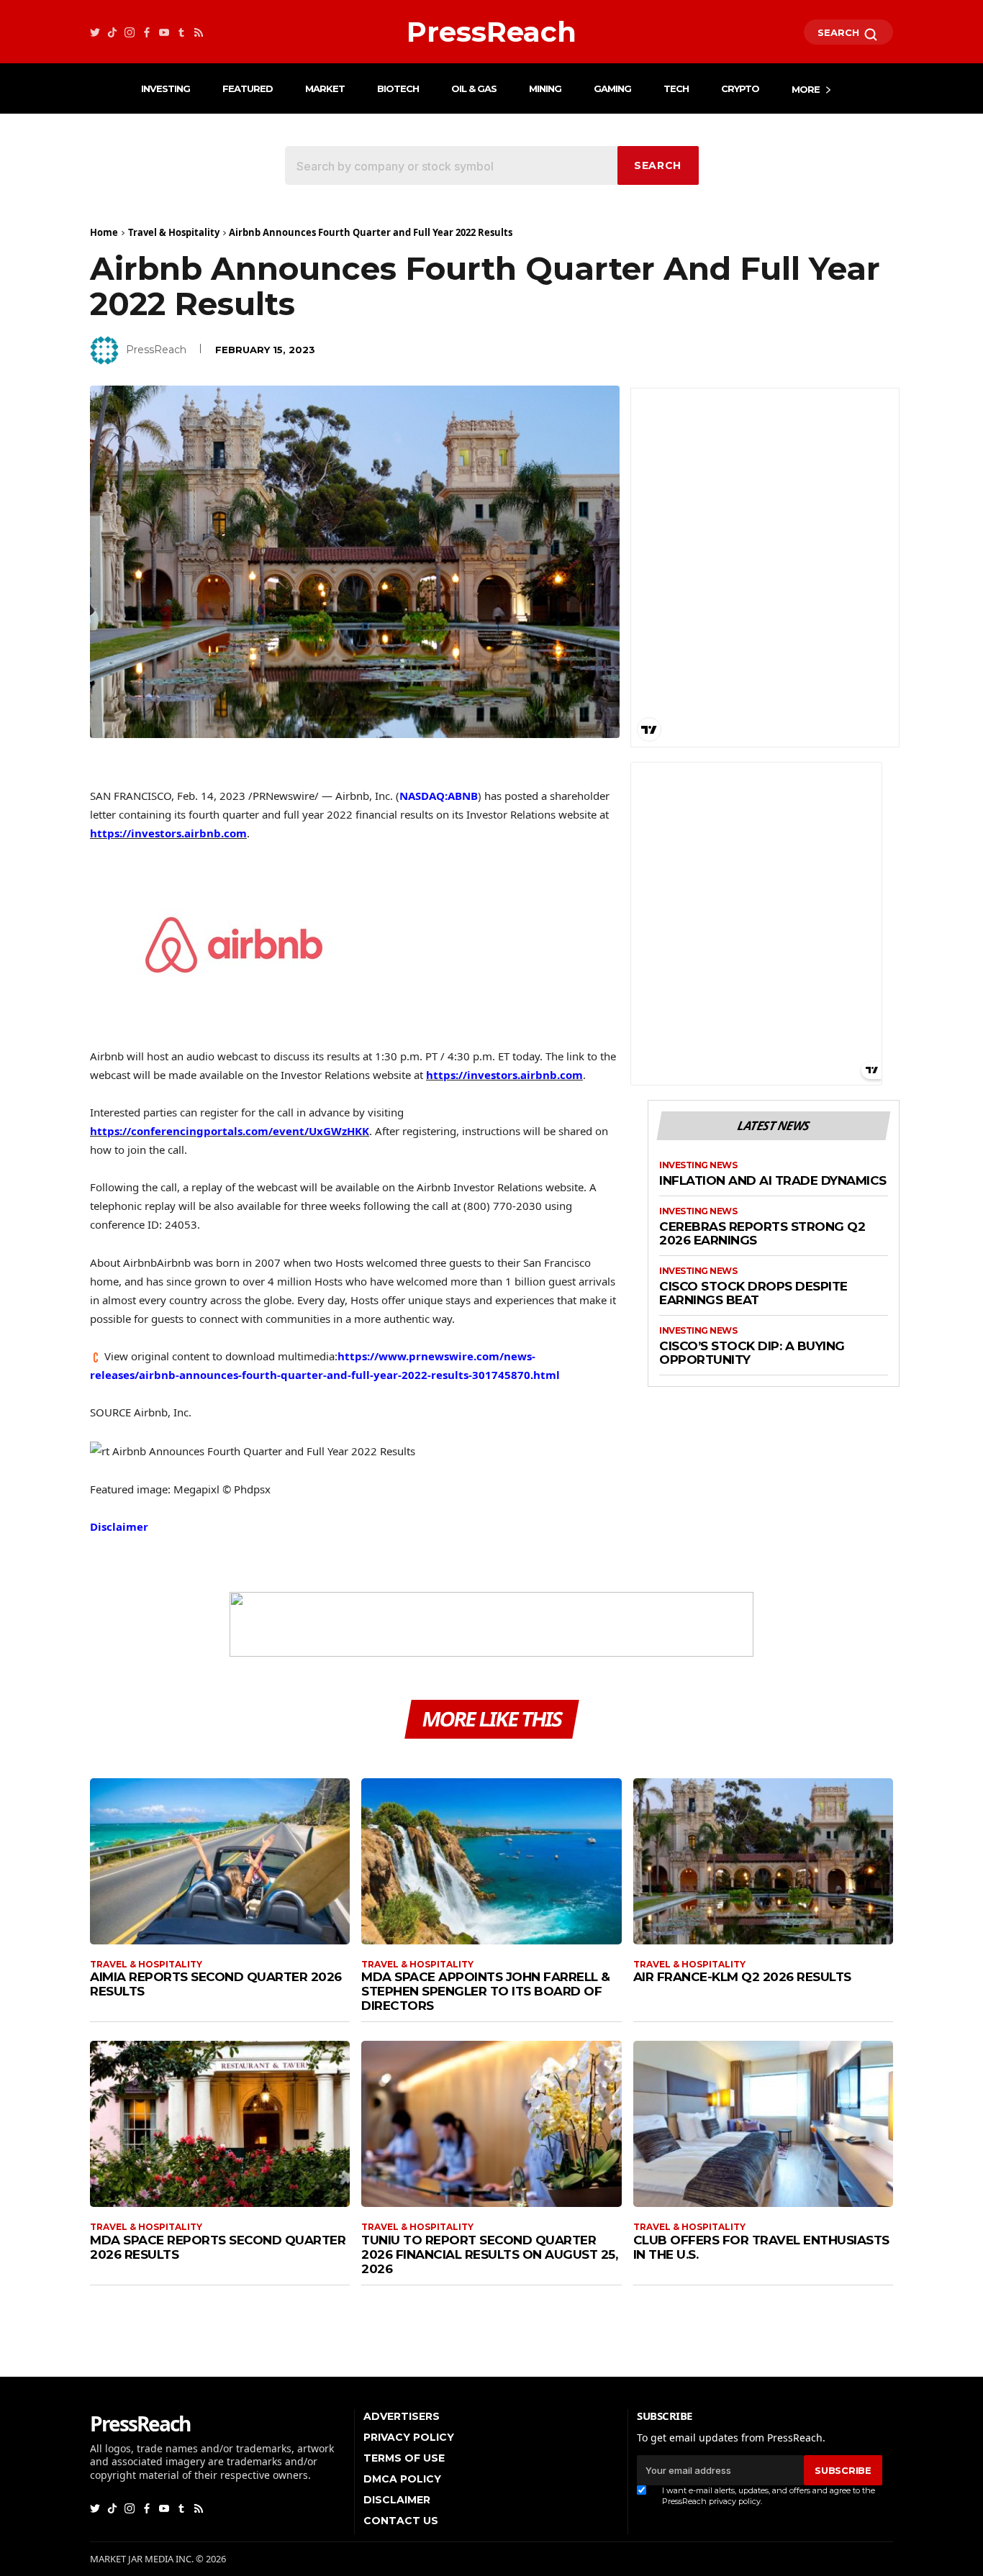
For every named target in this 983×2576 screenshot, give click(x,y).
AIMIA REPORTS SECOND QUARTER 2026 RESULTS (216, 1984)
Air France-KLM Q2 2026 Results (742, 1977)
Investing (166, 88)
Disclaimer (119, 1526)
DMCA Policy (402, 2479)
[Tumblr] (181, 32)
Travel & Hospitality (174, 232)
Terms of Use (404, 2458)
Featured (248, 88)
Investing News (698, 1165)
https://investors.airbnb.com (168, 833)
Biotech (398, 88)
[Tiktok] (112, 32)
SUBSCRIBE (843, 2470)
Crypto (740, 88)
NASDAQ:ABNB (439, 796)
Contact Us (401, 2521)
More (806, 89)
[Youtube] (164, 32)
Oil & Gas (474, 88)
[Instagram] (130, 32)
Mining (545, 88)
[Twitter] (95, 32)
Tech (676, 88)
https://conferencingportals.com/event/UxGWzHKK (230, 1131)
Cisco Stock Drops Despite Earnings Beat (753, 1294)
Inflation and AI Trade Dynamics (773, 1181)
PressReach (156, 350)
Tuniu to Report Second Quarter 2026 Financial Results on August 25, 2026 (489, 2254)
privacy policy (735, 2501)
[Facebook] (147, 32)
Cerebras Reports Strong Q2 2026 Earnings (762, 1234)
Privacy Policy (409, 2437)
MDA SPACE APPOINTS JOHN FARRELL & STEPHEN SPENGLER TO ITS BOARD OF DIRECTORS (486, 1991)
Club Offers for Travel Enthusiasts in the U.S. (761, 2247)
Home (104, 232)
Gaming (612, 88)
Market (325, 88)
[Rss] (199, 32)
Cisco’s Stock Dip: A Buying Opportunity (752, 1353)
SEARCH (840, 32)
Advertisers (402, 2416)
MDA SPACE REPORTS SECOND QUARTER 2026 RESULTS (218, 2247)
